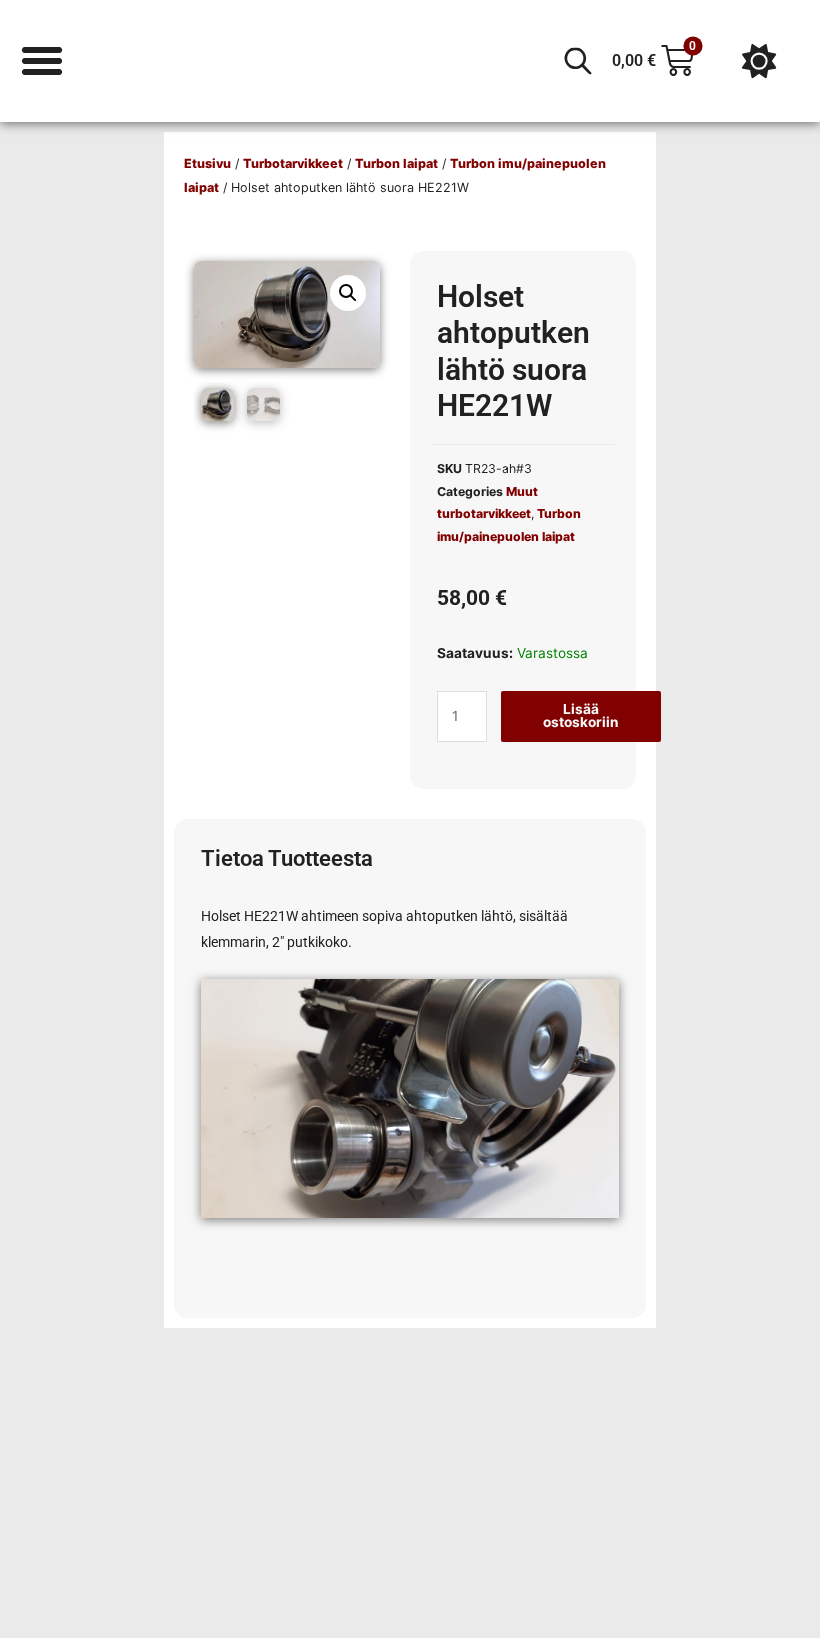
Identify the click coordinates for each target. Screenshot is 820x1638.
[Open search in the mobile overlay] (578, 61)
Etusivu (207, 163)
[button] (348, 293)
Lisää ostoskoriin (581, 716)
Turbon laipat (396, 163)
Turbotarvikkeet (293, 163)
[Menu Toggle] (42, 61)
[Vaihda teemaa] (759, 61)
